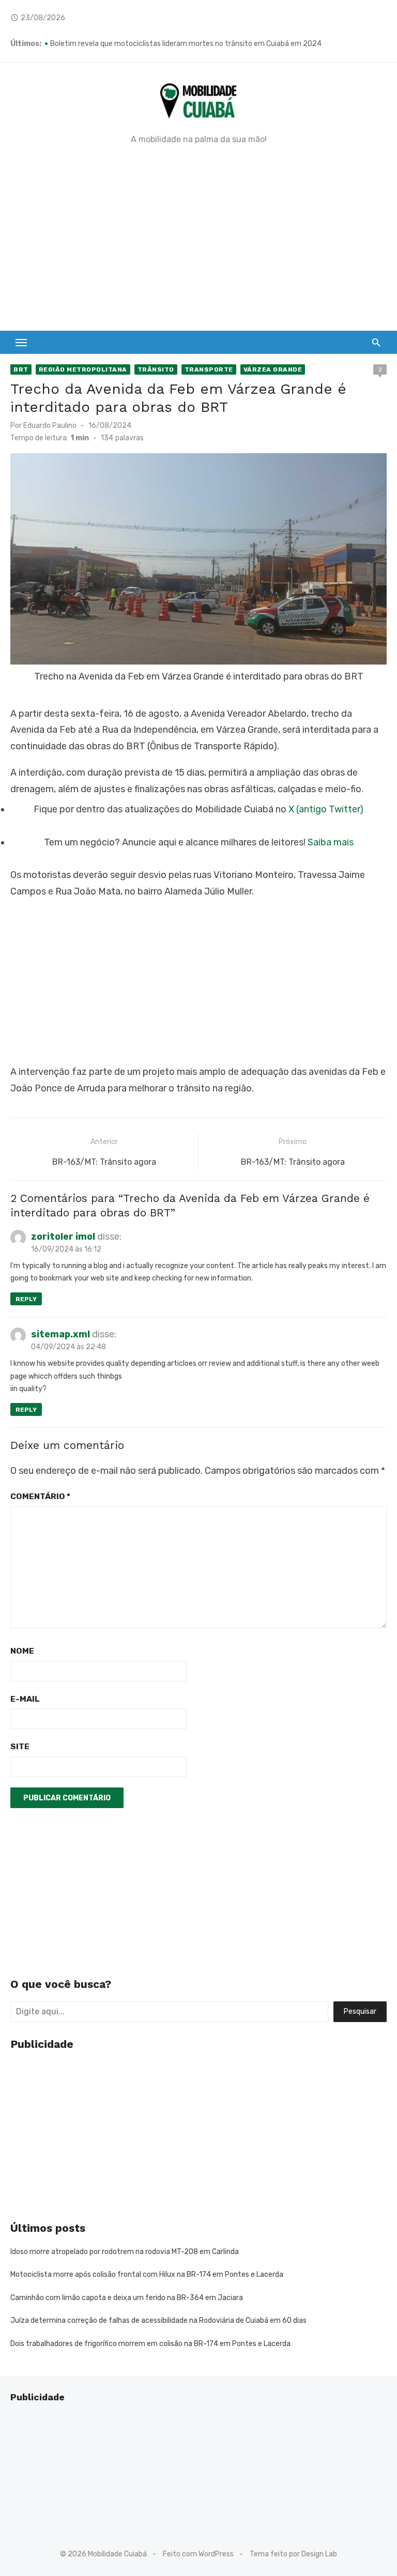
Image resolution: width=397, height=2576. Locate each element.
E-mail (25, 1699)
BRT (21, 369)
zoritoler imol (63, 1237)
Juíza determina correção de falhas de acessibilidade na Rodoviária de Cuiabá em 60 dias (158, 2320)
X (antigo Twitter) (326, 809)
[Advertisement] (198, 238)
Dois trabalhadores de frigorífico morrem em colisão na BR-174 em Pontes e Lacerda (150, 2344)
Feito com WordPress (198, 2554)
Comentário (40, 1496)
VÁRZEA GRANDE (273, 369)
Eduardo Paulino (50, 426)
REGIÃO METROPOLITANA (83, 369)
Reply (26, 1299)
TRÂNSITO (156, 369)
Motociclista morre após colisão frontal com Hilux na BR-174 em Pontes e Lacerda (147, 2274)
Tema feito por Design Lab (293, 2554)
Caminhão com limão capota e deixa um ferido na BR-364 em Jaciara (127, 2298)
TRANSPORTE (209, 369)
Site (20, 1746)
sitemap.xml (60, 1334)
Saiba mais (331, 842)
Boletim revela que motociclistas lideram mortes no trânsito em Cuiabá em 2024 (186, 44)
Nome (22, 1651)
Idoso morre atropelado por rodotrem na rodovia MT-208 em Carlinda (125, 2252)
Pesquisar (360, 2011)
